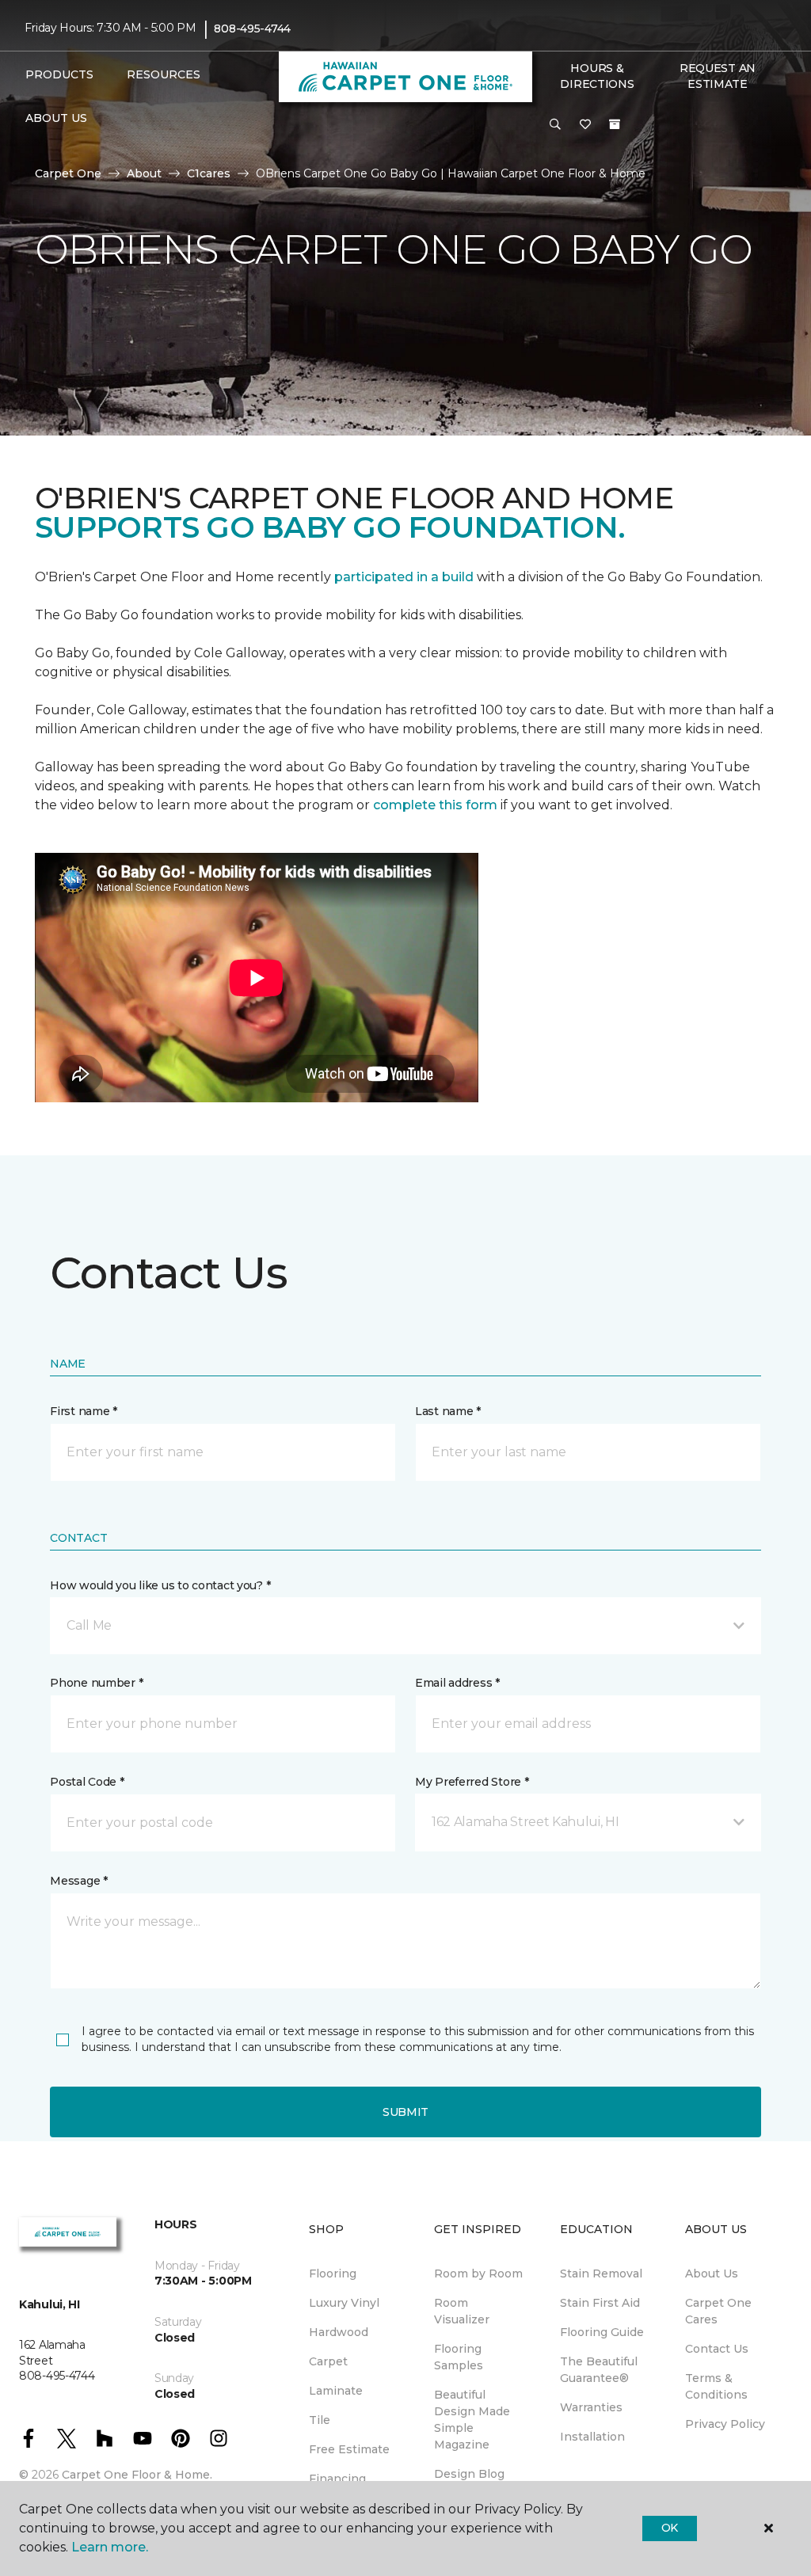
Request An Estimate (718, 76)
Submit (405, 2112)
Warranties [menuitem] (591, 2407)
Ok (670, 2528)
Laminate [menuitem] (336, 2391)
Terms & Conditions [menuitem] (716, 2386)
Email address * (457, 1683)
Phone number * (96, 1683)
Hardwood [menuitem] (339, 2332)
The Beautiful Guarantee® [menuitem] (599, 2370)
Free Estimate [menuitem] (349, 2449)
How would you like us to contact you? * (160, 1585)
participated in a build (404, 577)
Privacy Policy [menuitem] (725, 2424)
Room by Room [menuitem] (478, 2274)
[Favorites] (585, 125)
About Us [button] (56, 118)
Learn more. (110, 2547)
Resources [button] (164, 74)
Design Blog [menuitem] (469, 2474)
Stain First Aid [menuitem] (600, 2303)
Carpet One (68, 173)
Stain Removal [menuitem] (601, 2274)
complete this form (435, 805)
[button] (555, 125)
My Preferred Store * (472, 1782)
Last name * (448, 1411)
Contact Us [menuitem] (717, 2349)
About (144, 173)
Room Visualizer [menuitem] (462, 2311)
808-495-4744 (252, 29)
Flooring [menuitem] (333, 2274)
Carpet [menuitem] (328, 2361)
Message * (78, 1881)
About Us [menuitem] (712, 2274)
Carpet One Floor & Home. (137, 2475)
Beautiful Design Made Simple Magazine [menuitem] (472, 2420)
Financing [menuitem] (337, 2479)
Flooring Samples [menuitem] (459, 2357)
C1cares (209, 173)
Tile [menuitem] (320, 2420)
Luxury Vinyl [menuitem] (344, 2303)
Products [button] (59, 74)
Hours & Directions (597, 76)
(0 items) (615, 124)
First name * (84, 1411)
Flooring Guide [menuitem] (602, 2332)
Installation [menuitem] (592, 2437)
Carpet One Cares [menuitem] (718, 2311)
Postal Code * (87, 1782)
